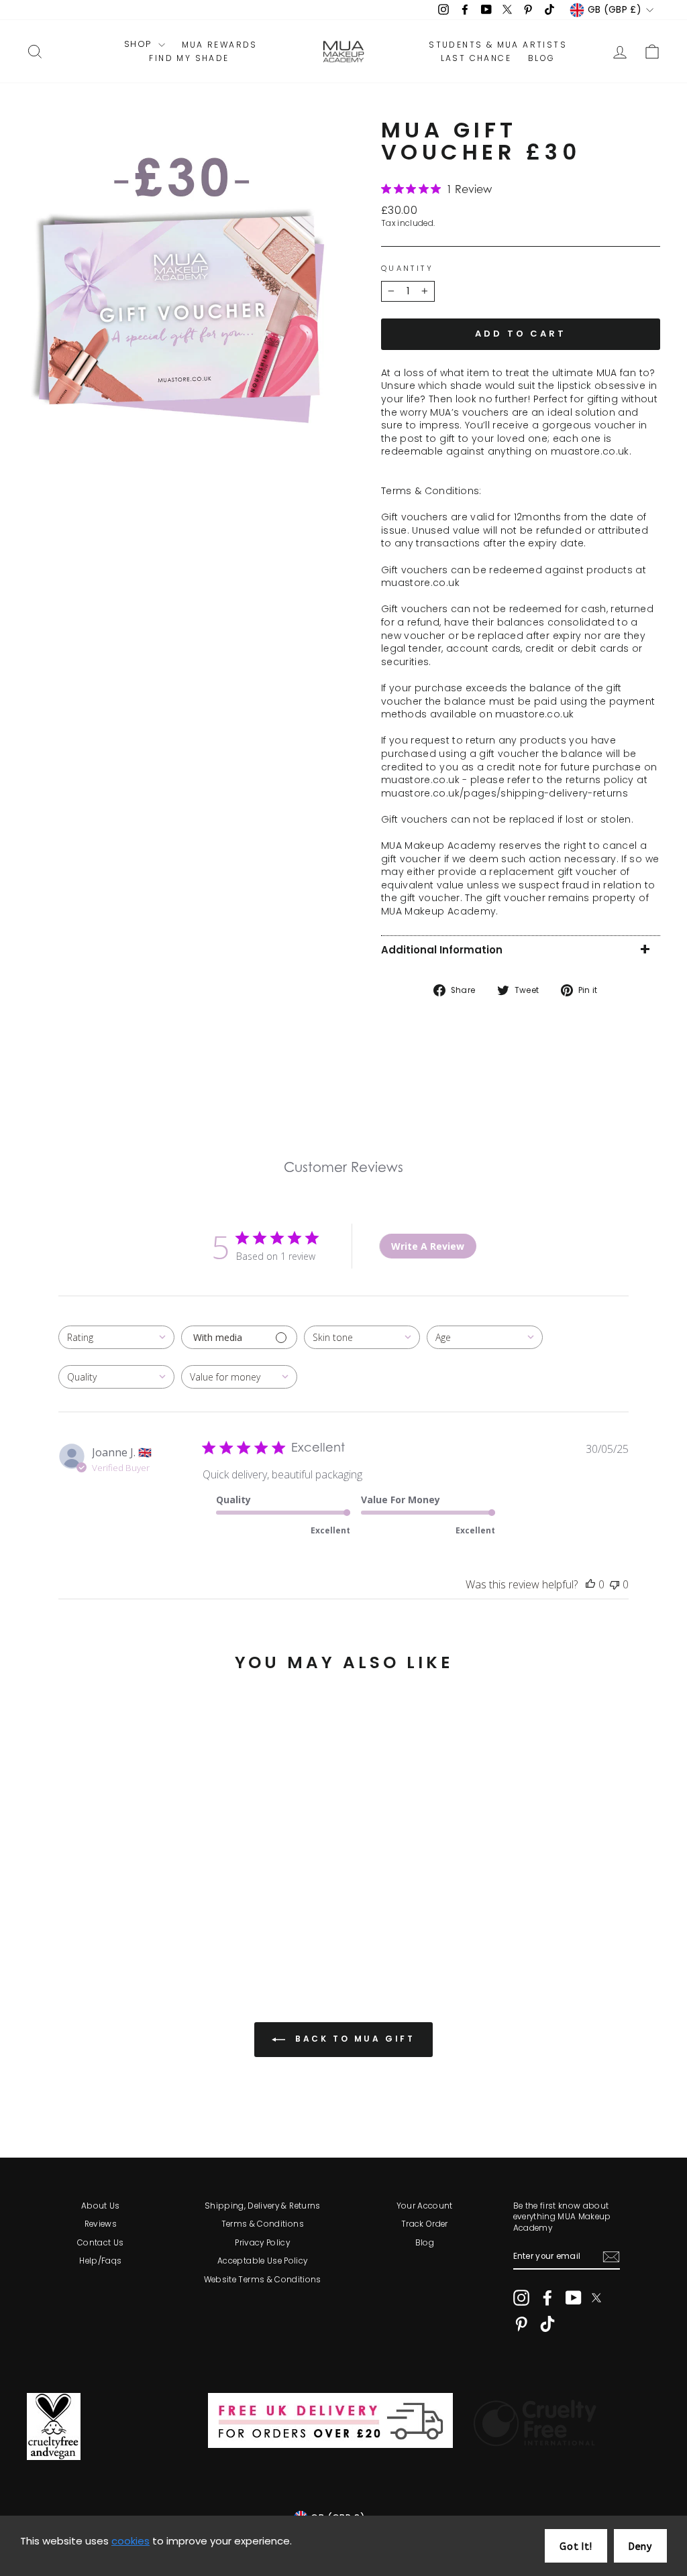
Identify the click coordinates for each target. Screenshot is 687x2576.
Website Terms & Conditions (263, 2280)
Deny (640, 2547)
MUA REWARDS (220, 45)
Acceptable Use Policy (262, 2261)
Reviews (101, 2224)
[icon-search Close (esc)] (181, 287)
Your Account (425, 2206)
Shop (140, 44)
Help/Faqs (100, 2261)
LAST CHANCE (476, 58)
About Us (101, 2206)
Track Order (425, 2224)
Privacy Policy (262, 2243)
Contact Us (101, 2243)
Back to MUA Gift (353, 2039)
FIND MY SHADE (189, 58)
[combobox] (116, 1337)
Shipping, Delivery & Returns (263, 2206)
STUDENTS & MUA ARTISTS (498, 45)
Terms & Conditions (263, 2224)
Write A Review (428, 1246)
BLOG (542, 58)
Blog (425, 2243)
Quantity (407, 269)
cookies (130, 2541)
